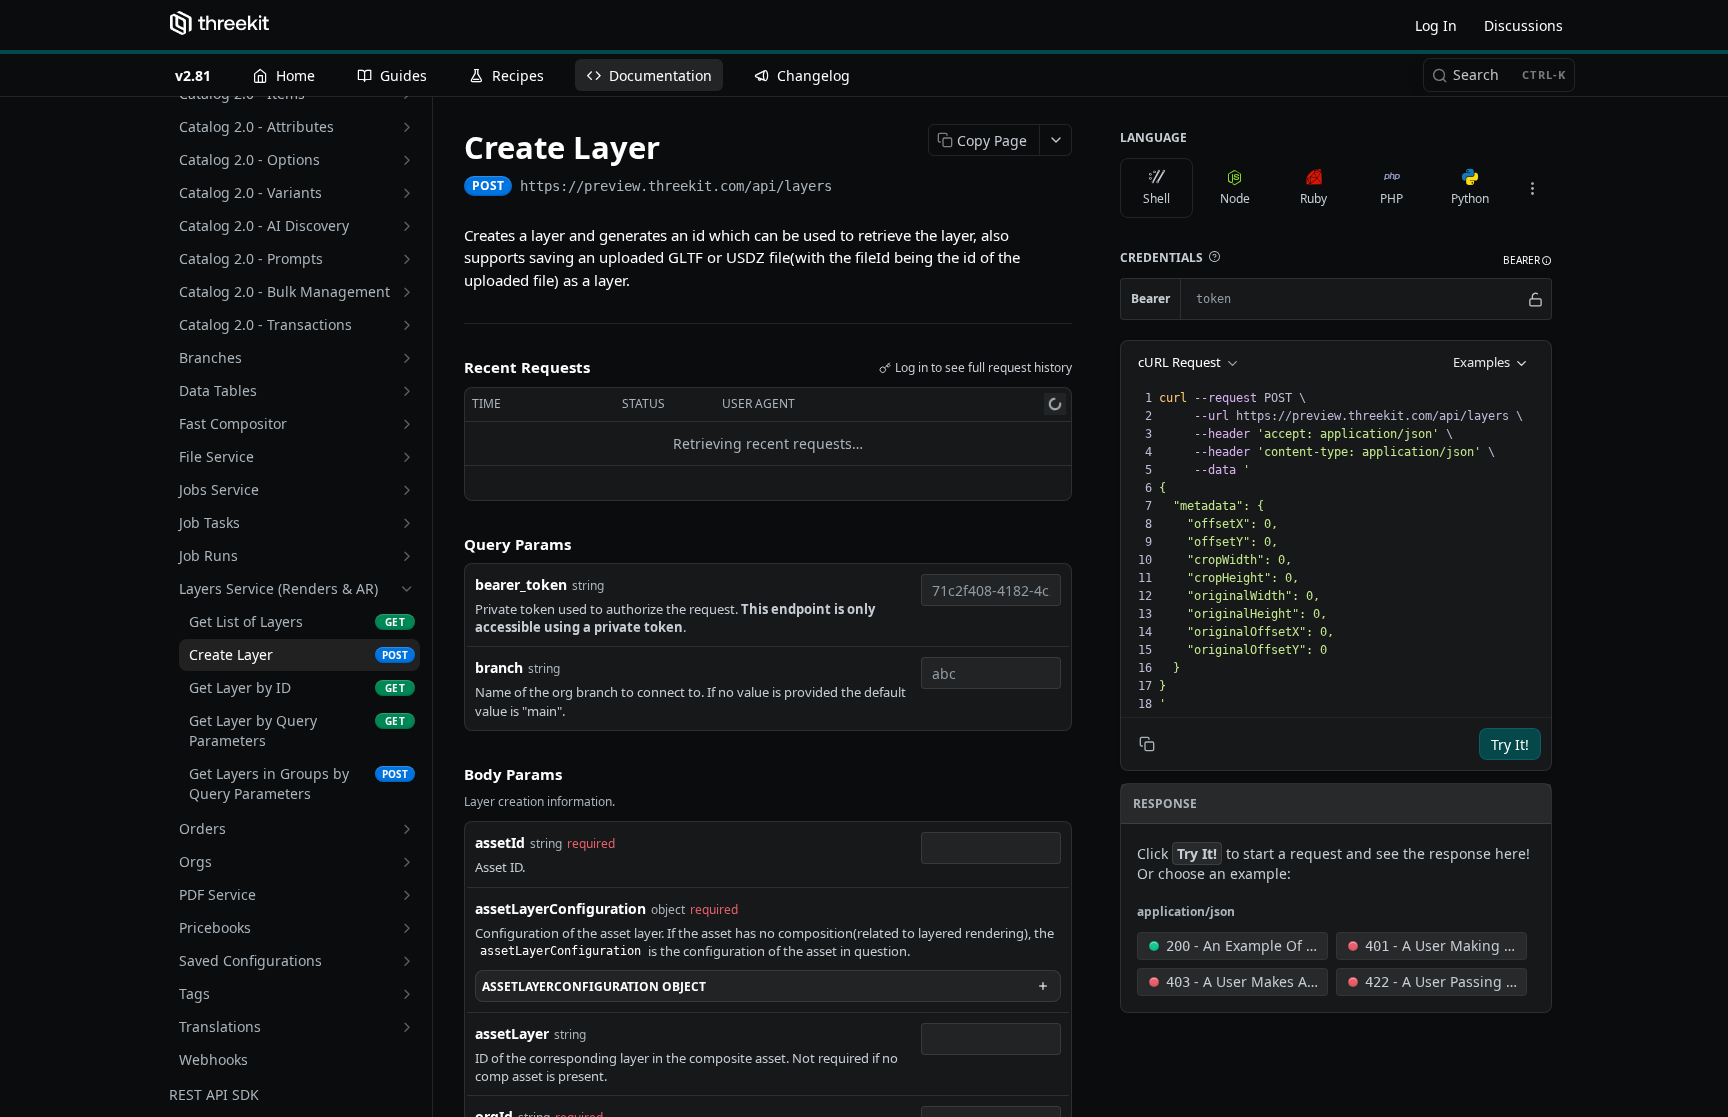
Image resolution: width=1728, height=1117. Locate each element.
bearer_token (521, 584)
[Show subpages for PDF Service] (407, 895)
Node (1235, 198)
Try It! (1510, 744)
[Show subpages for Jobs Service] (407, 490)
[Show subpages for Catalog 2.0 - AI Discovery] (407, 226)
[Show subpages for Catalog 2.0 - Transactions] (407, 325)
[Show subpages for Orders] (407, 829)
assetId (500, 842)
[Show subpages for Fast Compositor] (407, 424)
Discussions (1523, 25)
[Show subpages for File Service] (407, 457)
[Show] (1535, 299)
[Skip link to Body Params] (450, 774)
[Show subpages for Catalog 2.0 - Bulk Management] (407, 292)
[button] (1214, 257)
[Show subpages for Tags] (407, 994)
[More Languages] (1532, 188)
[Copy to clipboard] (852, 188)
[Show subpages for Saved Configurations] (407, 961)
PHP (1391, 198)
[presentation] (1353, 551)
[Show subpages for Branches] (407, 358)
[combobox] (991, 590)
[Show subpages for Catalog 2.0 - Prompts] (407, 259)
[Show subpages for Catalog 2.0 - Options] (407, 160)
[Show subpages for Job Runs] (407, 556)
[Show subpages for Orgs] (407, 862)
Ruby (1313, 198)
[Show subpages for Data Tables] (407, 391)
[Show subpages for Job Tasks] (407, 523)
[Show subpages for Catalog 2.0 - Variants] (407, 193)
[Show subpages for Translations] (407, 1027)
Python (1470, 198)
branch (499, 667)
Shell (1156, 198)
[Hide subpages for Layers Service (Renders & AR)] (407, 589)
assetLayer (512, 1033)
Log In (1436, 25)
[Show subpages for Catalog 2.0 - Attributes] (407, 127)
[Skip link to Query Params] (450, 544)
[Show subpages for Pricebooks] (407, 928)
